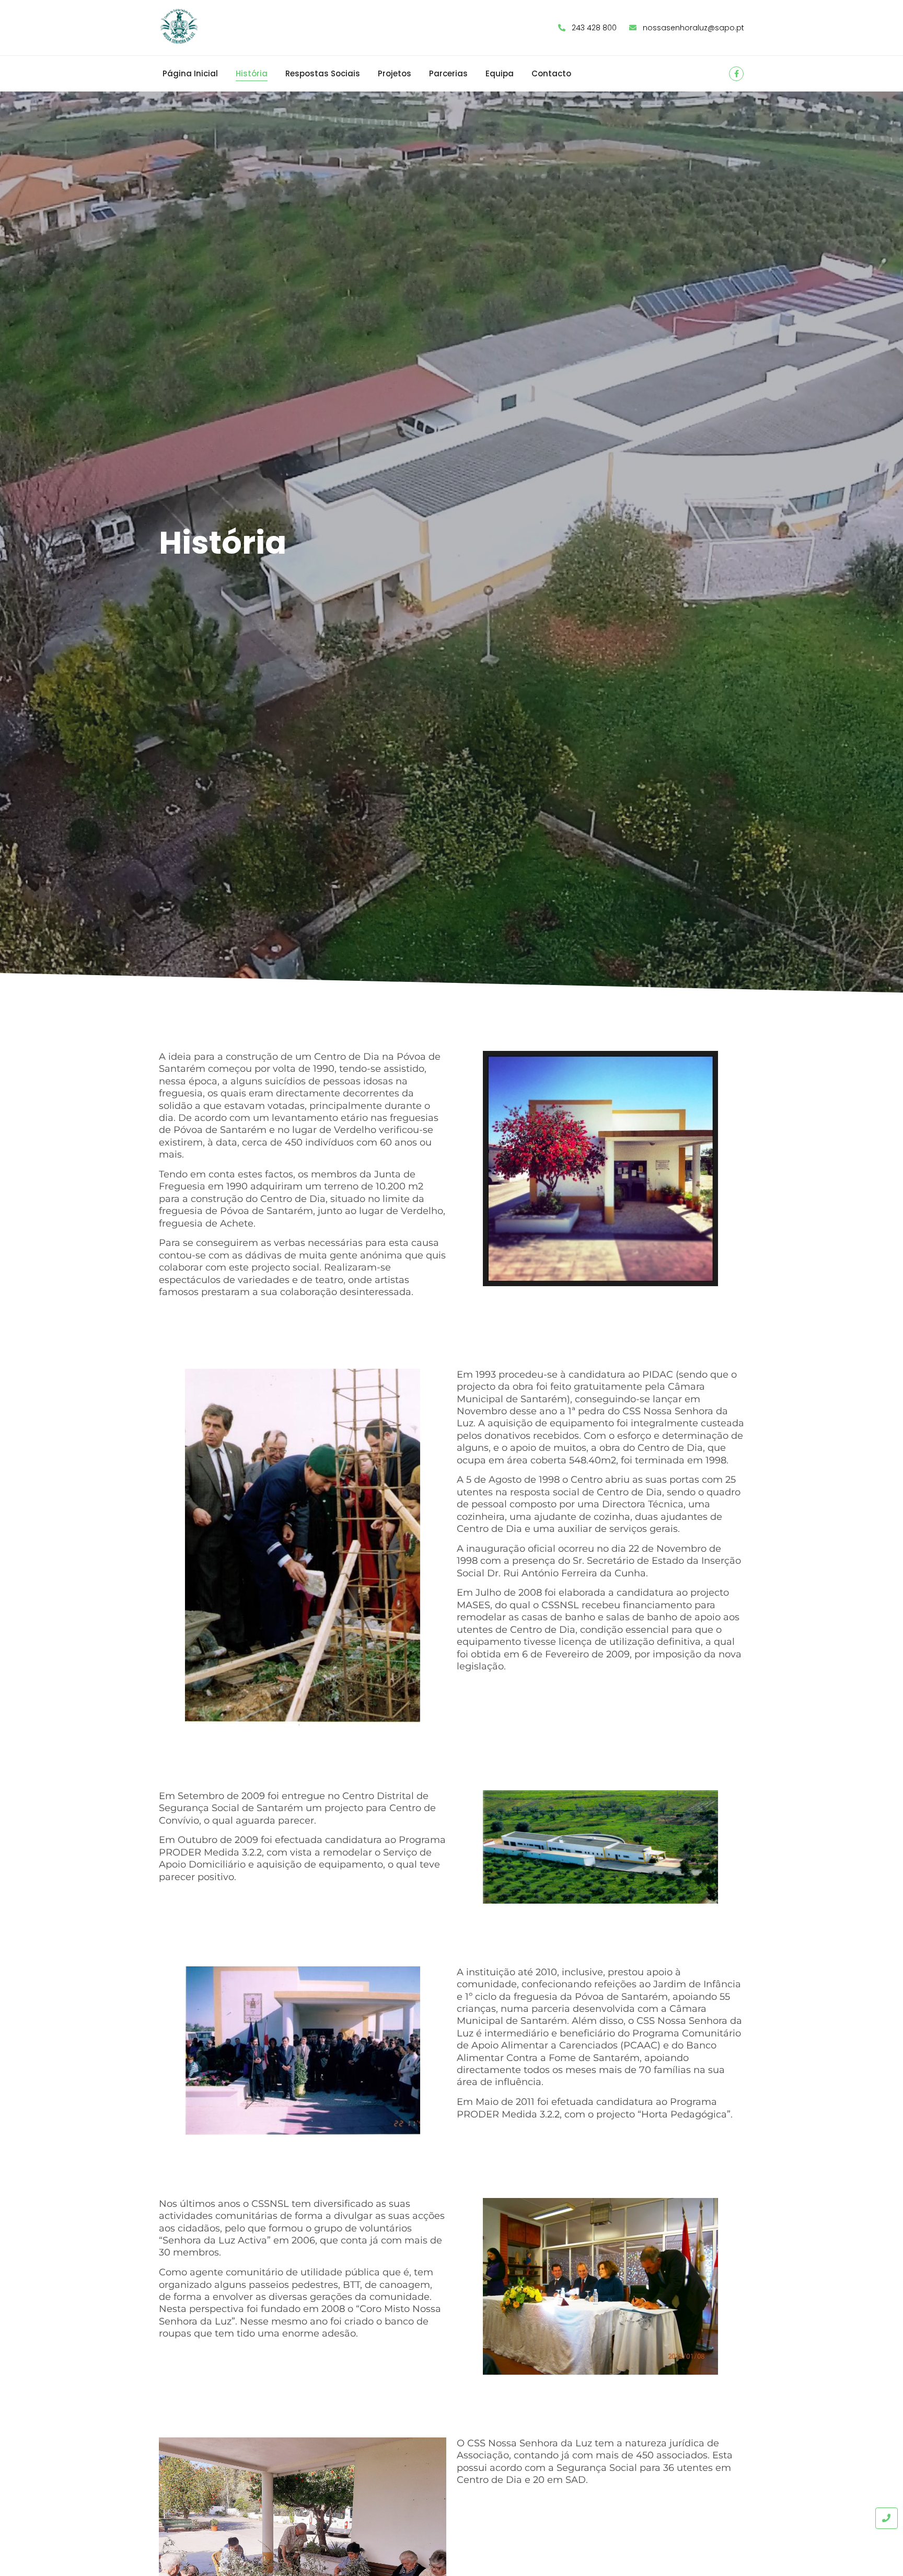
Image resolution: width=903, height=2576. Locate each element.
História (252, 73)
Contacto (551, 73)
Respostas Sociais (323, 73)
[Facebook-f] (736, 74)
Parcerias (448, 73)
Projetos (395, 73)
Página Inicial (190, 73)
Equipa (500, 73)
